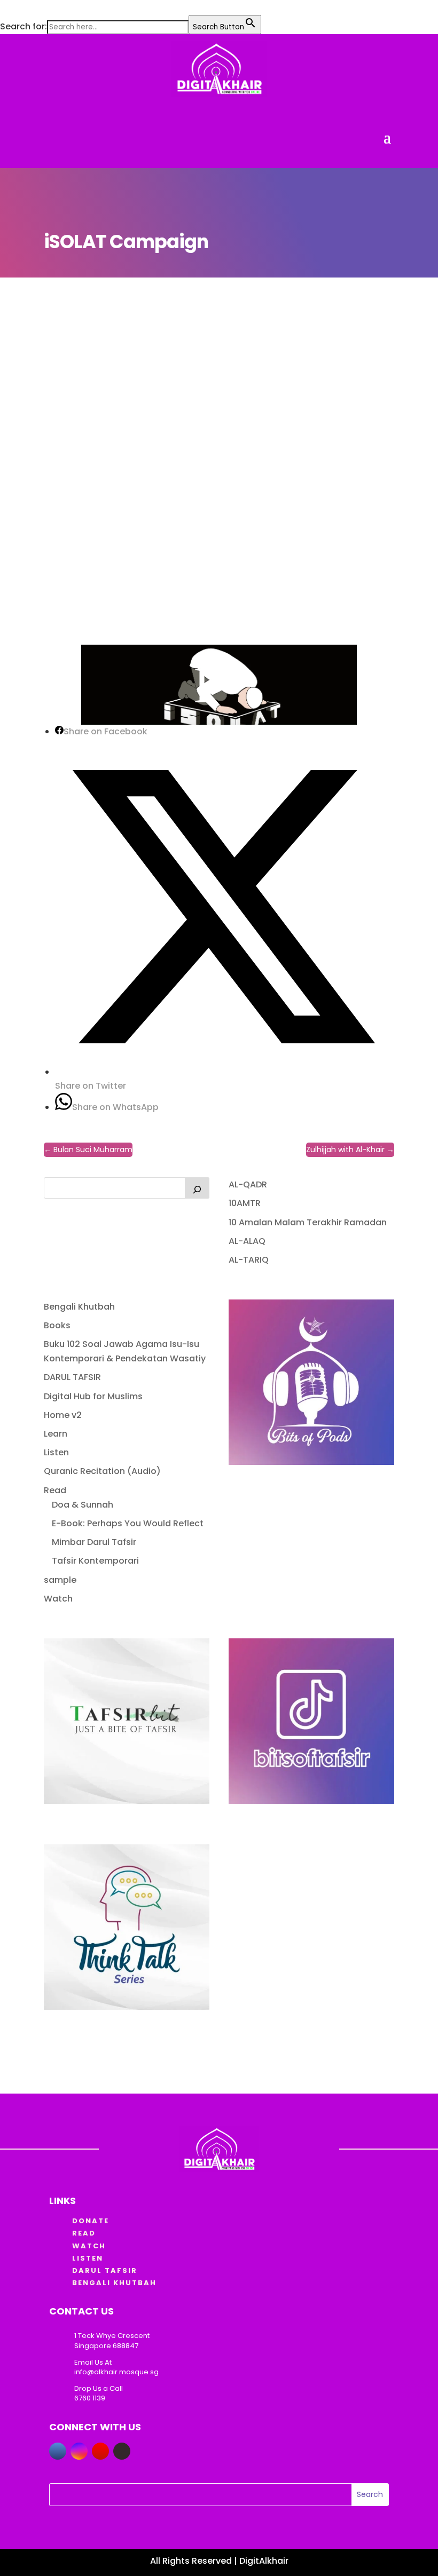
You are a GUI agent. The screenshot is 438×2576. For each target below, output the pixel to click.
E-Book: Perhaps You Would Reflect (128, 1523)
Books (57, 1325)
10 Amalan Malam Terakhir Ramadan (308, 1222)
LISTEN (88, 2258)
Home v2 (63, 1415)
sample (60, 1580)
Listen (56, 1452)
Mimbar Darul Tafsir (94, 1542)
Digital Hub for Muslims (93, 1396)
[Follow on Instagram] (79, 2451)
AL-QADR (248, 1184)
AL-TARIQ (249, 1260)
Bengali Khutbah (79, 1307)
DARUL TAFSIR (72, 1377)
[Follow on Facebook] (58, 2451)
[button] (5, 8)
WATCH (89, 2246)
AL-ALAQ (247, 1241)
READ (84, 2233)
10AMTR (245, 1203)
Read (55, 1490)
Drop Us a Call (99, 2388)
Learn (56, 1434)
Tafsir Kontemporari (95, 1561)
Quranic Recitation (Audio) (102, 1471)
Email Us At (93, 2362)
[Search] (197, 1188)
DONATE (91, 2221)
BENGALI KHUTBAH (114, 2283)
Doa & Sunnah (83, 1505)
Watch (58, 1599)
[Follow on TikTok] (122, 2451)
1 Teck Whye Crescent (112, 2336)
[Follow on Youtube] (100, 2451)
